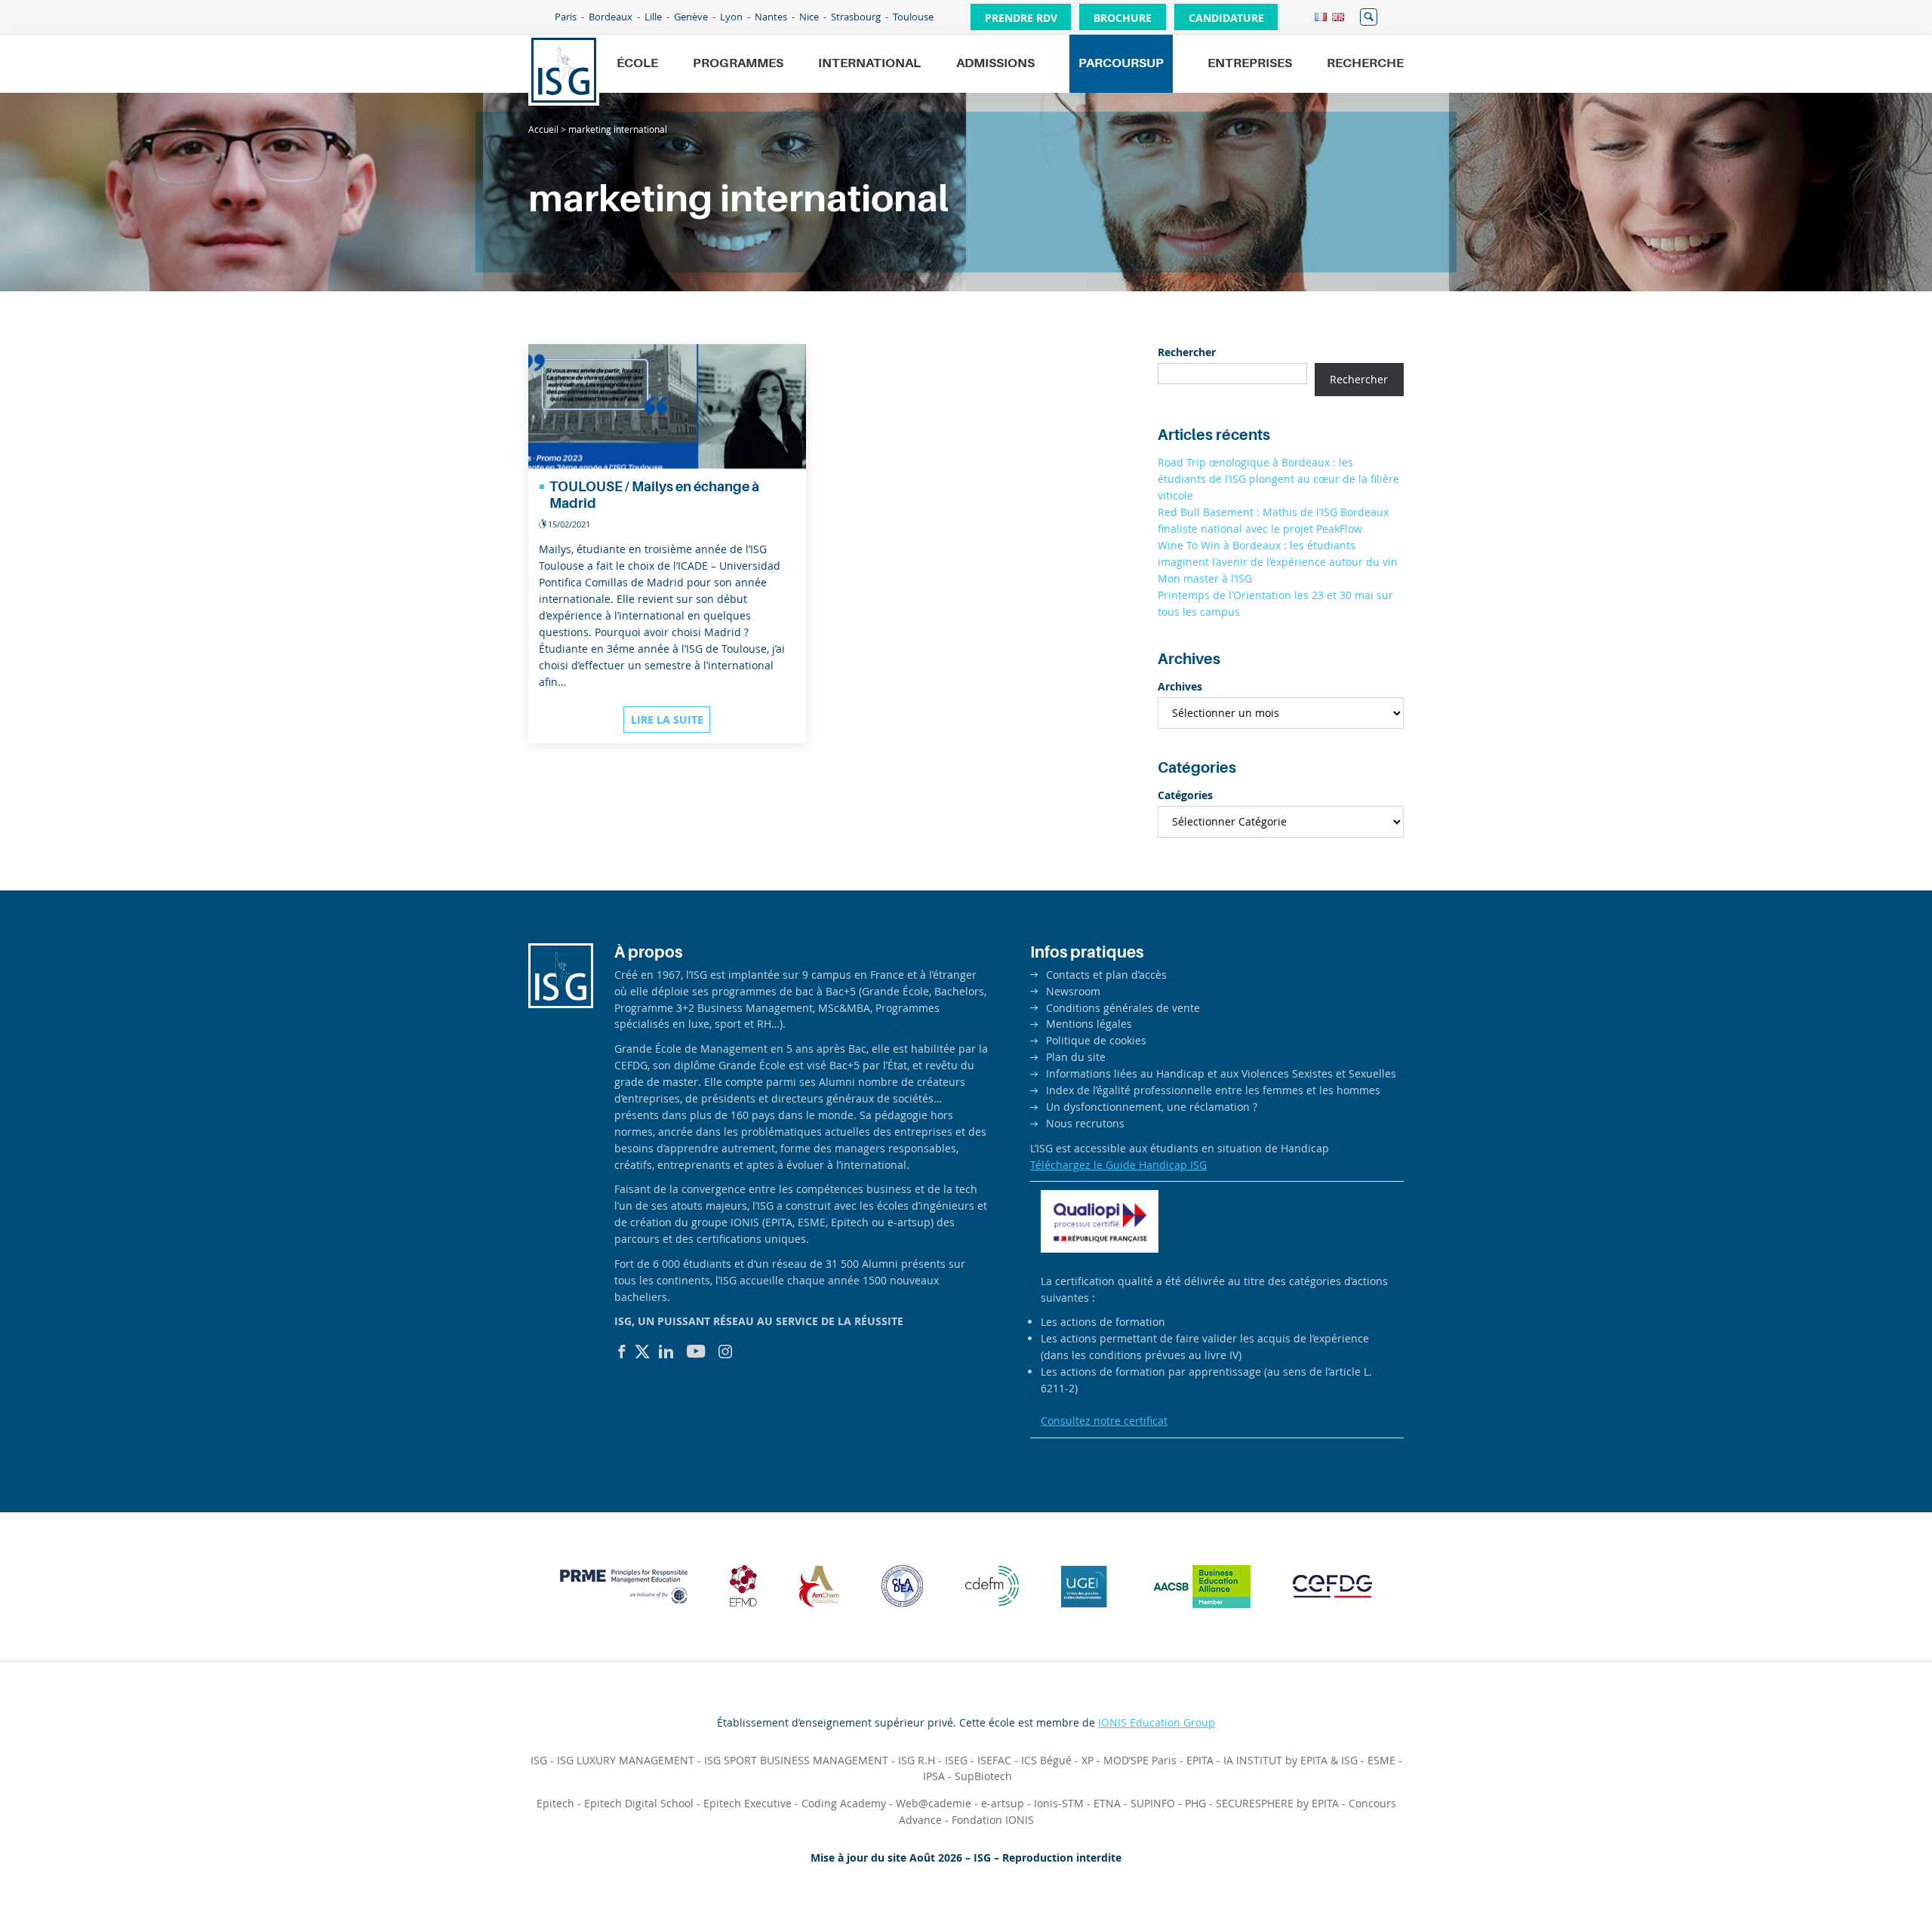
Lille (653, 17)
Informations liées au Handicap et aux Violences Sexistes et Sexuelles (1221, 1073)
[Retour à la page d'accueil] (564, 70)
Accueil (543, 129)
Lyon (731, 17)
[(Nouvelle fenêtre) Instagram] (725, 1352)
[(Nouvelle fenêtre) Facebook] (622, 1352)
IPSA (934, 1776)
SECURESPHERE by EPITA (1277, 1803)
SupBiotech (983, 1776)
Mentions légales (1089, 1024)
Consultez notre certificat (1104, 1421)
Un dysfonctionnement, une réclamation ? (1152, 1107)
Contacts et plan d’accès (1106, 975)
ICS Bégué (1046, 1760)
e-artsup (1003, 1803)
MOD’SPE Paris (1140, 1760)
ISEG (956, 1760)
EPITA (1200, 1760)
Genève (691, 17)
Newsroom (1073, 991)
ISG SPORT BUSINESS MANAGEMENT (796, 1760)
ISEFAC (994, 1760)
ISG (539, 1760)
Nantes (771, 17)
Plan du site (1076, 1057)
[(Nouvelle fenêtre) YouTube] (696, 1352)
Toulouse (913, 17)
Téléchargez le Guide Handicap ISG (1118, 1165)
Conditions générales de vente (1123, 1008)
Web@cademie (934, 1803)
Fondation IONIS (993, 1820)
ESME (1381, 1760)
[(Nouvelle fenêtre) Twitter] (642, 1352)
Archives (1180, 686)
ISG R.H (917, 1760)
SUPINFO (1153, 1803)
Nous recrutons (1085, 1123)
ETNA (1107, 1803)
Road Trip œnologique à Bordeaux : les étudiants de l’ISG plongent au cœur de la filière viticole (1278, 479)
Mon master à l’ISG (1205, 578)
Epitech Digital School (639, 1803)
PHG (1195, 1803)
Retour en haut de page (1869, 1871)
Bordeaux (611, 17)
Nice (809, 17)
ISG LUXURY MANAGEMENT (626, 1760)
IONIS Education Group (1157, 1722)
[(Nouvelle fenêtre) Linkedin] (666, 1352)
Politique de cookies (1096, 1040)
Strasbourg (856, 17)
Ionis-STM (1059, 1803)
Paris (566, 17)
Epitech (555, 1803)
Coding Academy (844, 1803)
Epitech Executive (748, 1803)
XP (1088, 1760)
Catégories (1185, 795)
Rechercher (1369, 17)
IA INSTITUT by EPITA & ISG (1291, 1760)
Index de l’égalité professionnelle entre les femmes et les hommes (1213, 1090)
